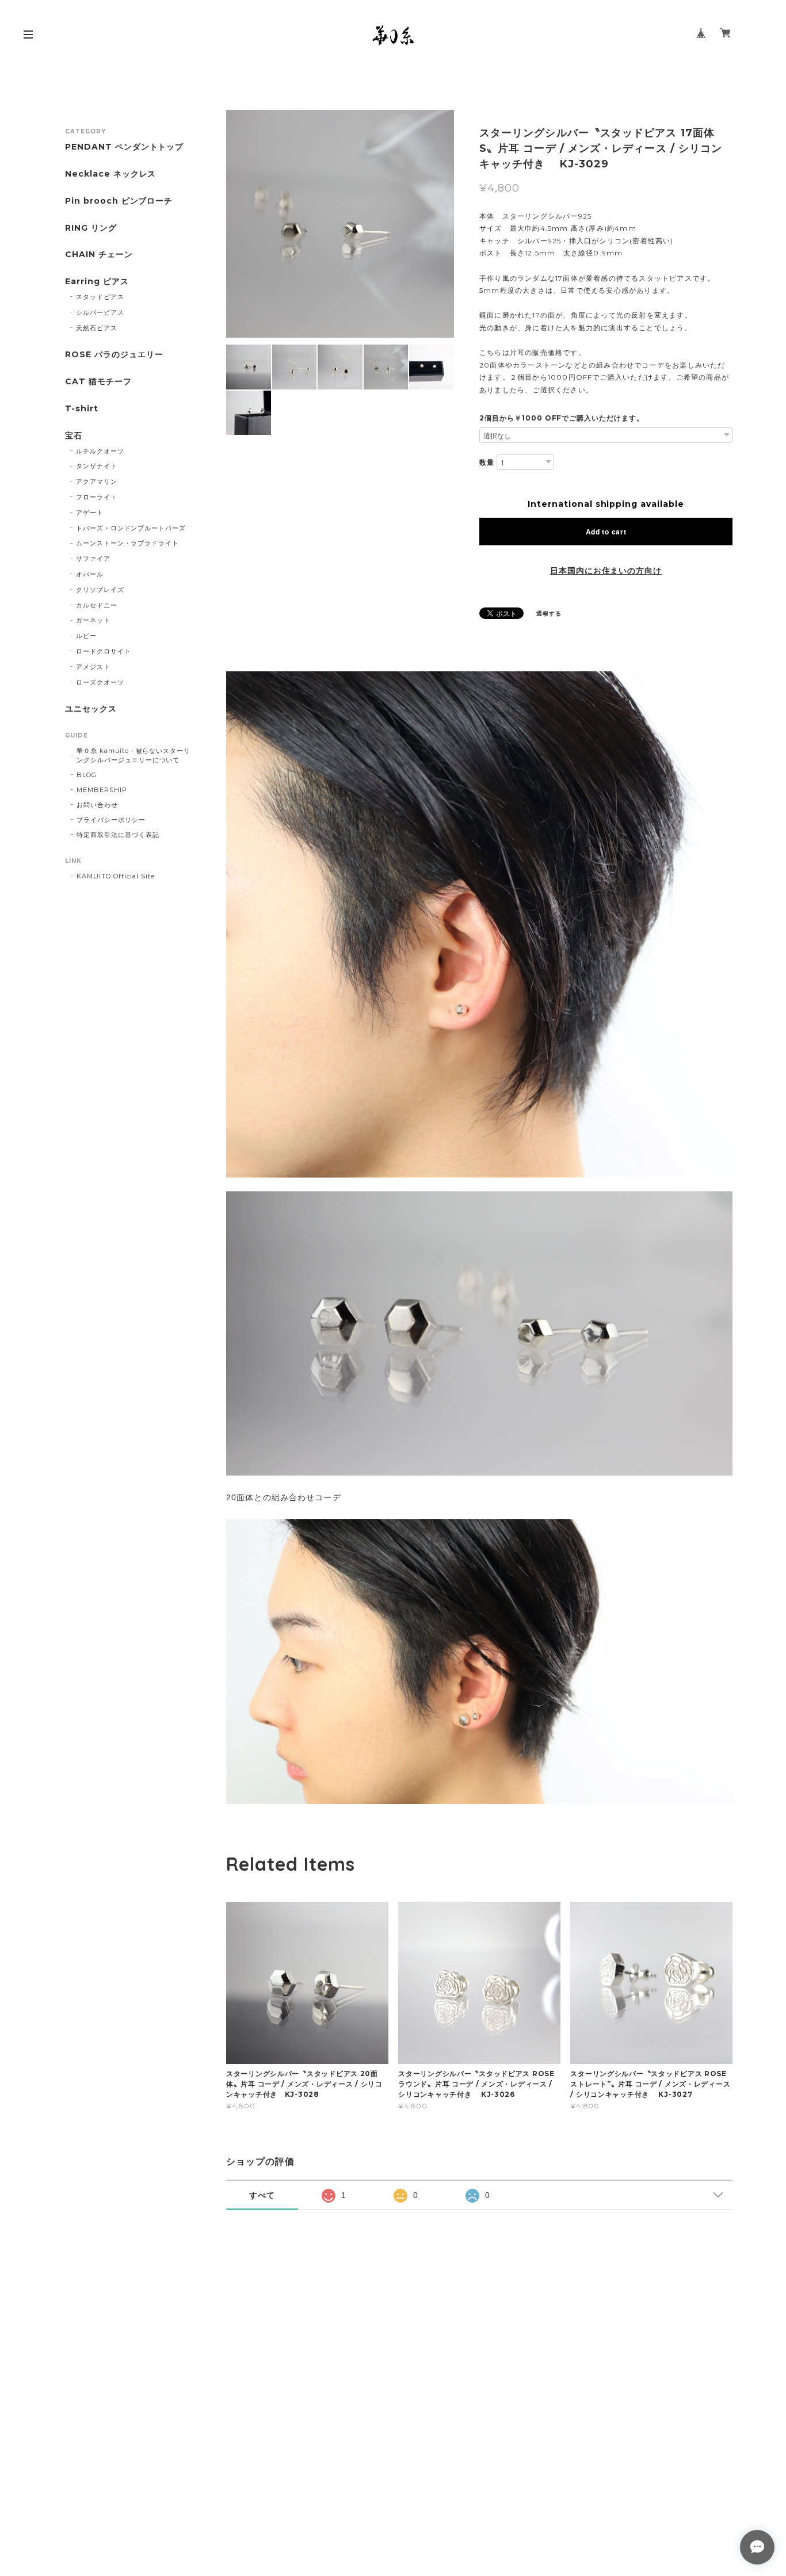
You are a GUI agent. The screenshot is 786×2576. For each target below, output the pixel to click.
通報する (549, 614)
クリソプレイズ (100, 590)
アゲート (90, 513)
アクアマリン (97, 481)
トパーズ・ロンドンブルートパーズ (131, 528)
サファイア (93, 559)
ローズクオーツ (100, 682)
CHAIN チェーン (99, 255)
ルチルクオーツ (100, 451)
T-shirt (82, 409)
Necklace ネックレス (110, 174)
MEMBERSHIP (102, 790)
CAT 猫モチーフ (98, 382)
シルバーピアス (100, 312)
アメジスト (93, 667)
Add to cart (606, 532)
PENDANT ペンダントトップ (124, 147)
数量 (487, 462)
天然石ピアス (97, 328)
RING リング (91, 228)
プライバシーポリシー (111, 820)
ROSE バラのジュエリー (114, 355)
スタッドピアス (100, 297)
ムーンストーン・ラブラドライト (127, 543)
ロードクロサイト (104, 651)
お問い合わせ (97, 805)
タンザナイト (97, 466)
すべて (262, 2195)
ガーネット (93, 620)
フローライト (97, 497)
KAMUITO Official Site (116, 876)
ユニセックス (91, 709)
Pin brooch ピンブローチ (119, 201)
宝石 (74, 436)
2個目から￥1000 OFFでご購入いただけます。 (562, 418)
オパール (90, 574)
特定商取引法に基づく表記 (118, 835)
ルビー (86, 636)
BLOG (87, 775)
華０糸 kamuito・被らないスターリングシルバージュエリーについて (133, 755)
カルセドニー (97, 605)
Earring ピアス (97, 282)
